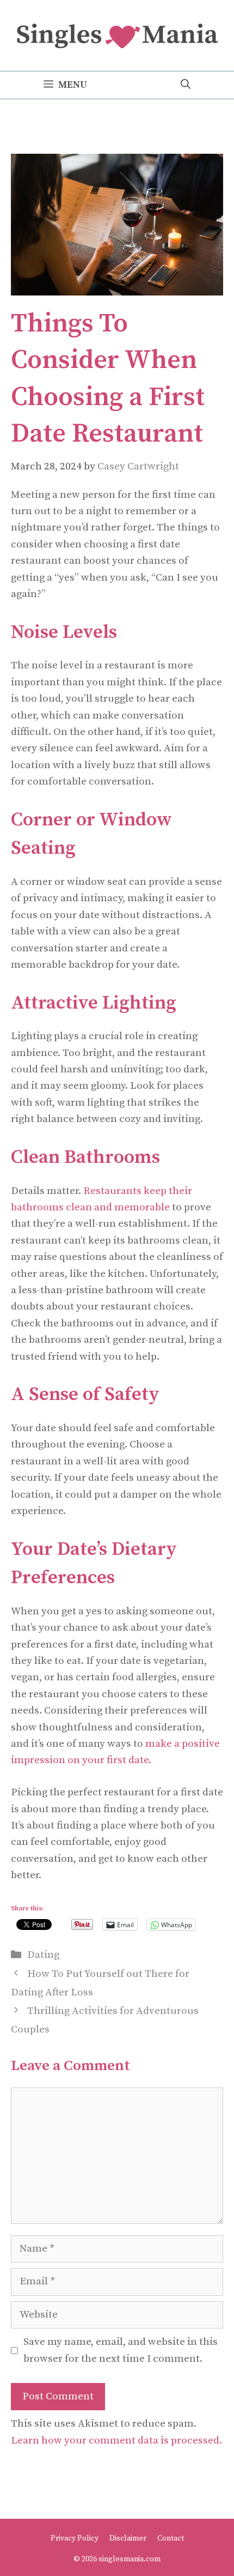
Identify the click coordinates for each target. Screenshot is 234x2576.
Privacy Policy (75, 2538)
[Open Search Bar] (186, 85)
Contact (171, 2538)
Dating (43, 1955)
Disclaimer (128, 2538)
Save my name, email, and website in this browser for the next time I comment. (121, 2350)
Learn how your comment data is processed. (116, 2441)
